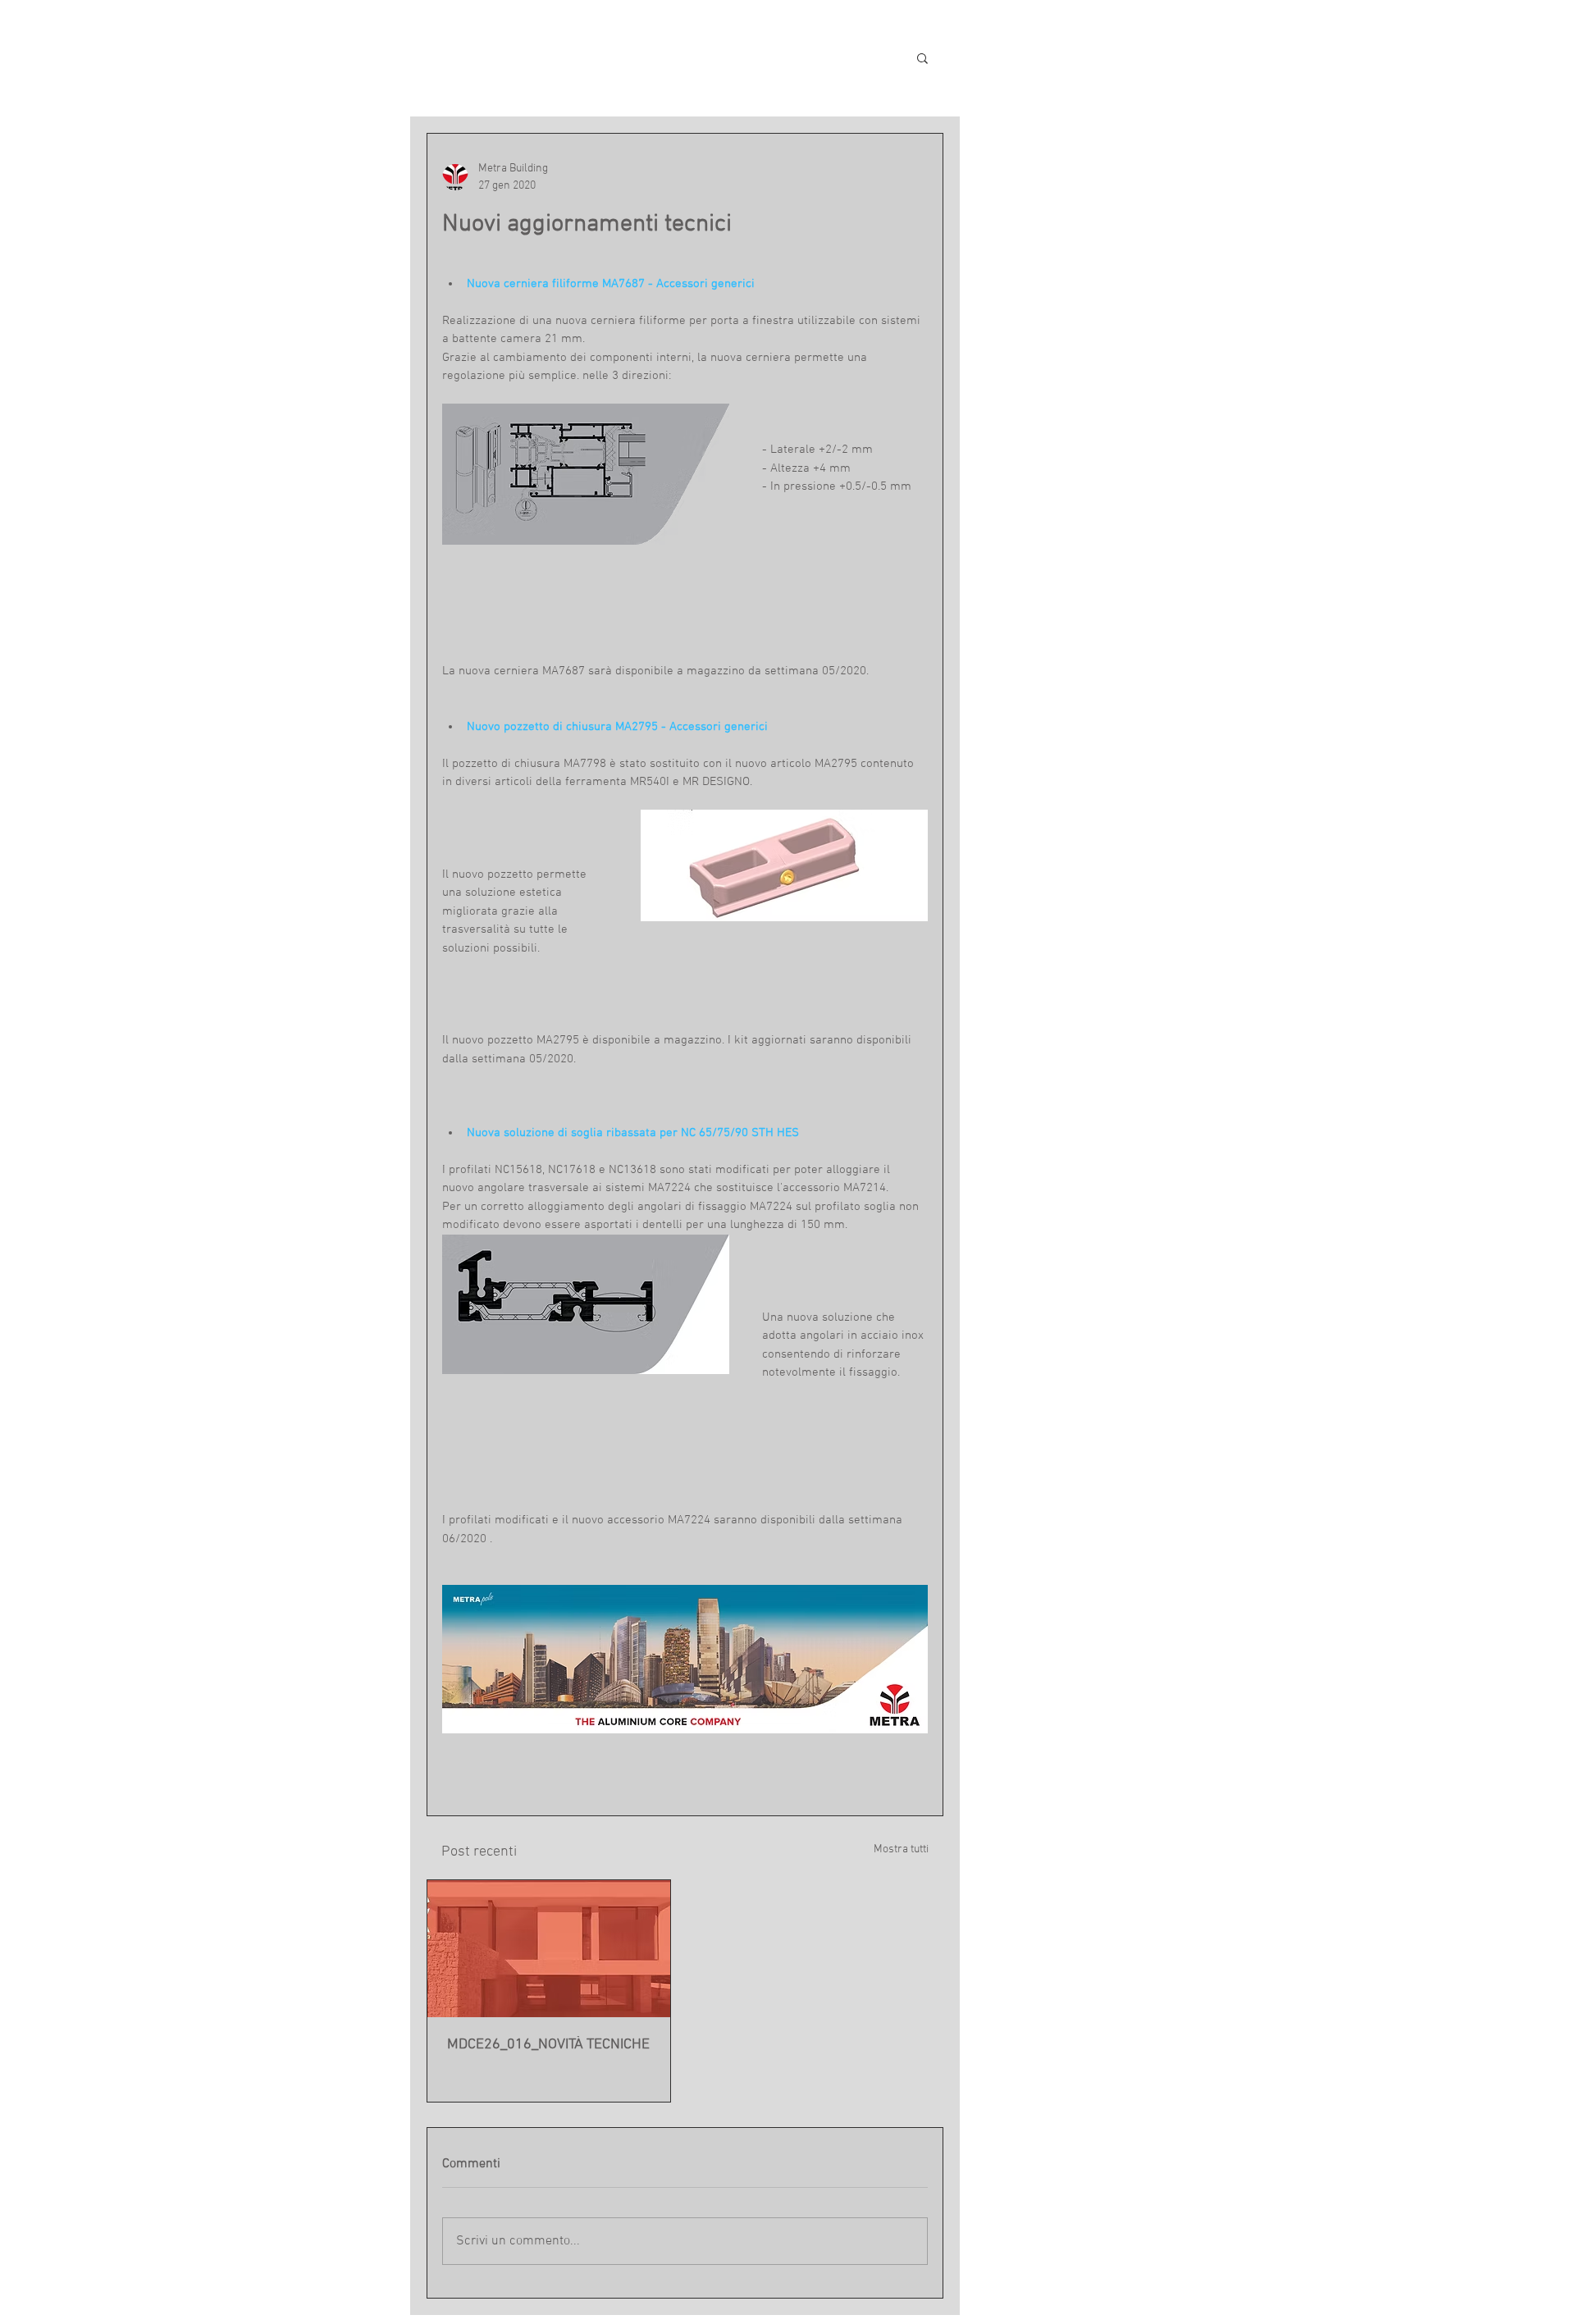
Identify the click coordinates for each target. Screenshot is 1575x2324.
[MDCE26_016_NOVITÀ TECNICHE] (549, 1949)
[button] (922, 57)
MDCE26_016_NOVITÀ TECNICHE (548, 2045)
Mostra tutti (901, 1849)
